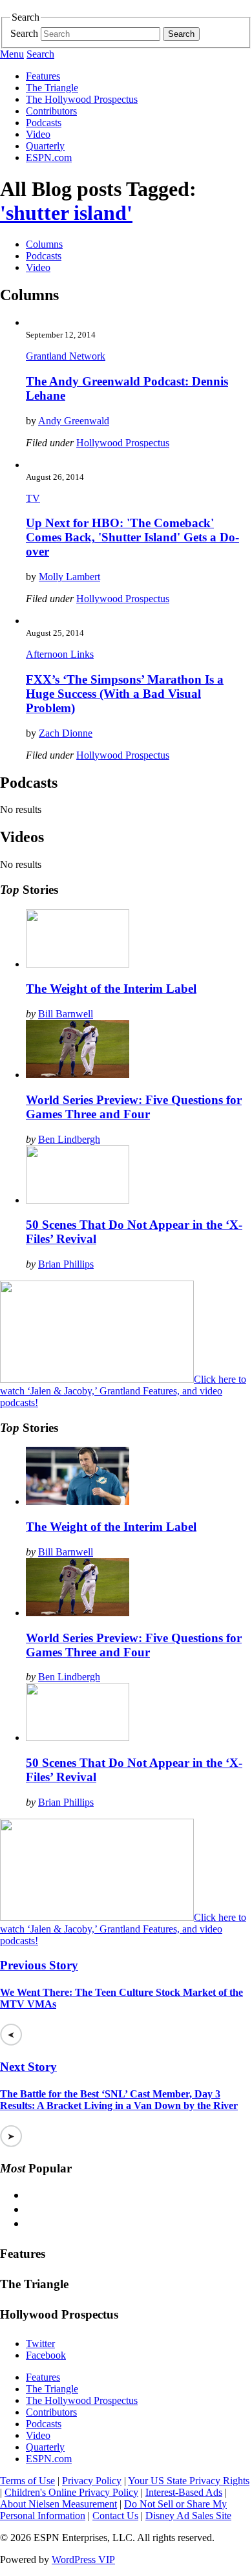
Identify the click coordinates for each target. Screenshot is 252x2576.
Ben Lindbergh (69, 1139)
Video (38, 134)
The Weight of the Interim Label (111, 989)
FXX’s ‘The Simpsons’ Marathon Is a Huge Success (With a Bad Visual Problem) (125, 694)
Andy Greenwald (74, 421)
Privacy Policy (92, 2481)
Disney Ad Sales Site (188, 2516)
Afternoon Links (60, 654)
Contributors (51, 111)
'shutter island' (66, 213)
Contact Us (115, 2516)
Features (43, 76)
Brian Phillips (66, 1264)
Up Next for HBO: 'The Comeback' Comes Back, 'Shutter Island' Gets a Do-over (132, 537)
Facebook (46, 2355)
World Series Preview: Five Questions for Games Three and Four (134, 1107)
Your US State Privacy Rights (189, 2481)
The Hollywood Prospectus (82, 99)
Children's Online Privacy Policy (71, 2492)
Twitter (40, 2343)
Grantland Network (66, 356)
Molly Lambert (69, 577)
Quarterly (45, 146)
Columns (44, 244)
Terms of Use (27, 2481)
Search (24, 33)
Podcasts (44, 123)
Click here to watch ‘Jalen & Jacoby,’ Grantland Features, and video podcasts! (123, 1391)
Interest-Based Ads (184, 2492)
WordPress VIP (83, 2560)
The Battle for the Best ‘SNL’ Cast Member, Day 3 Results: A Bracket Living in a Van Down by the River (119, 2100)
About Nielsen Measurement (58, 2504)
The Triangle (52, 88)
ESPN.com (49, 157)
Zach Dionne (66, 733)
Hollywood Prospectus (123, 443)
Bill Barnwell (66, 1014)
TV (33, 498)
